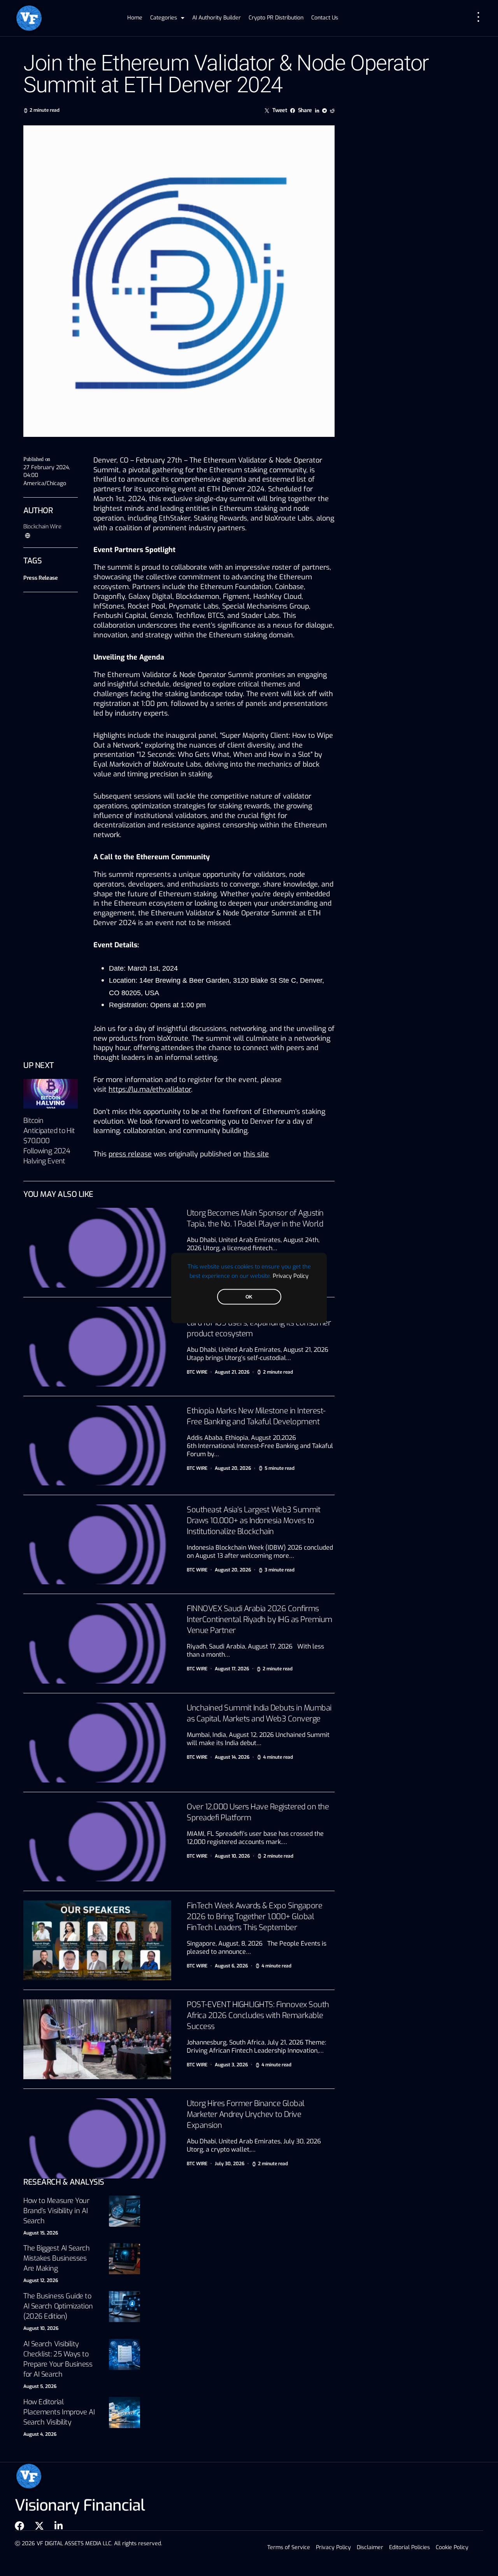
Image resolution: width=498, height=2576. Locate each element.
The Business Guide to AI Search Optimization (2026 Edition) (58, 2306)
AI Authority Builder (217, 18)
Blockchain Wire (42, 527)
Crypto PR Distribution (276, 18)
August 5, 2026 (40, 2386)
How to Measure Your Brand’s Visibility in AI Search (56, 2211)
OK (249, 1297)
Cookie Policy (452, 2547)
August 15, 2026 (41, 2233)
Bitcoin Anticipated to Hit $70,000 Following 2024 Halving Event (49, 1141)
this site (256, 1154)
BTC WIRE (197, 1372)
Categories (164, 18)
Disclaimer (370, 2547)
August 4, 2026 (40, 2434)
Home (135, 18)
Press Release (40, 578)
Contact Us (325, 18)
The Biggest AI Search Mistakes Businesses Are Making (57, 2258)
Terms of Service (289, 2547)
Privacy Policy (291, 1276)
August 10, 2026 (41, 2328)
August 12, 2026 (41, 2280)
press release (130, 1154)
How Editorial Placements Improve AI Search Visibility (59, 2412)
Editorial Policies (409, 2547)
